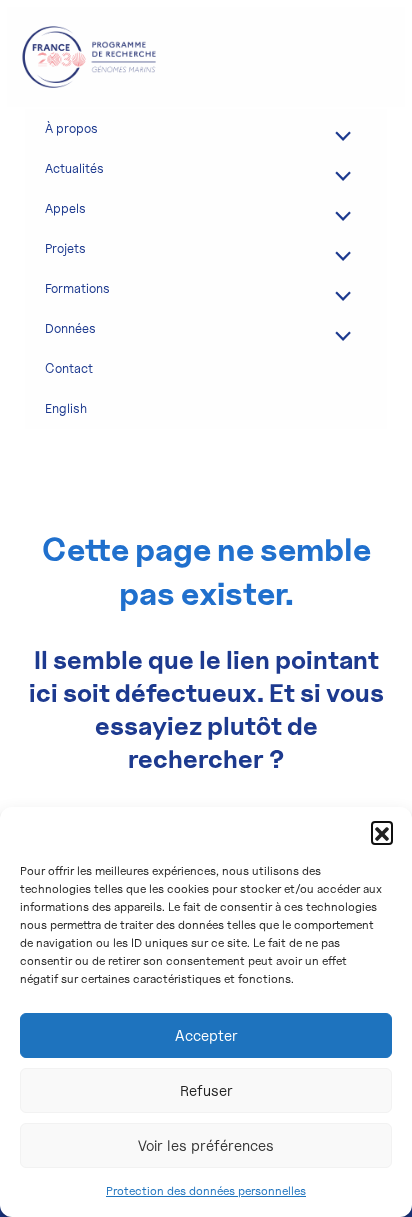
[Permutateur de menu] (338, 134)
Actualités (74, 168)
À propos (71, 128)
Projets (65, 248)
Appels (65, 208)
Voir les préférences (206, 1146)
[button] (382, 832)
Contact (69, 368)
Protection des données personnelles (206, 1190)
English (66, 408)
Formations (77, 288)
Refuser (206, 1091)
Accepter (206, 1036)
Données (70, 328)
